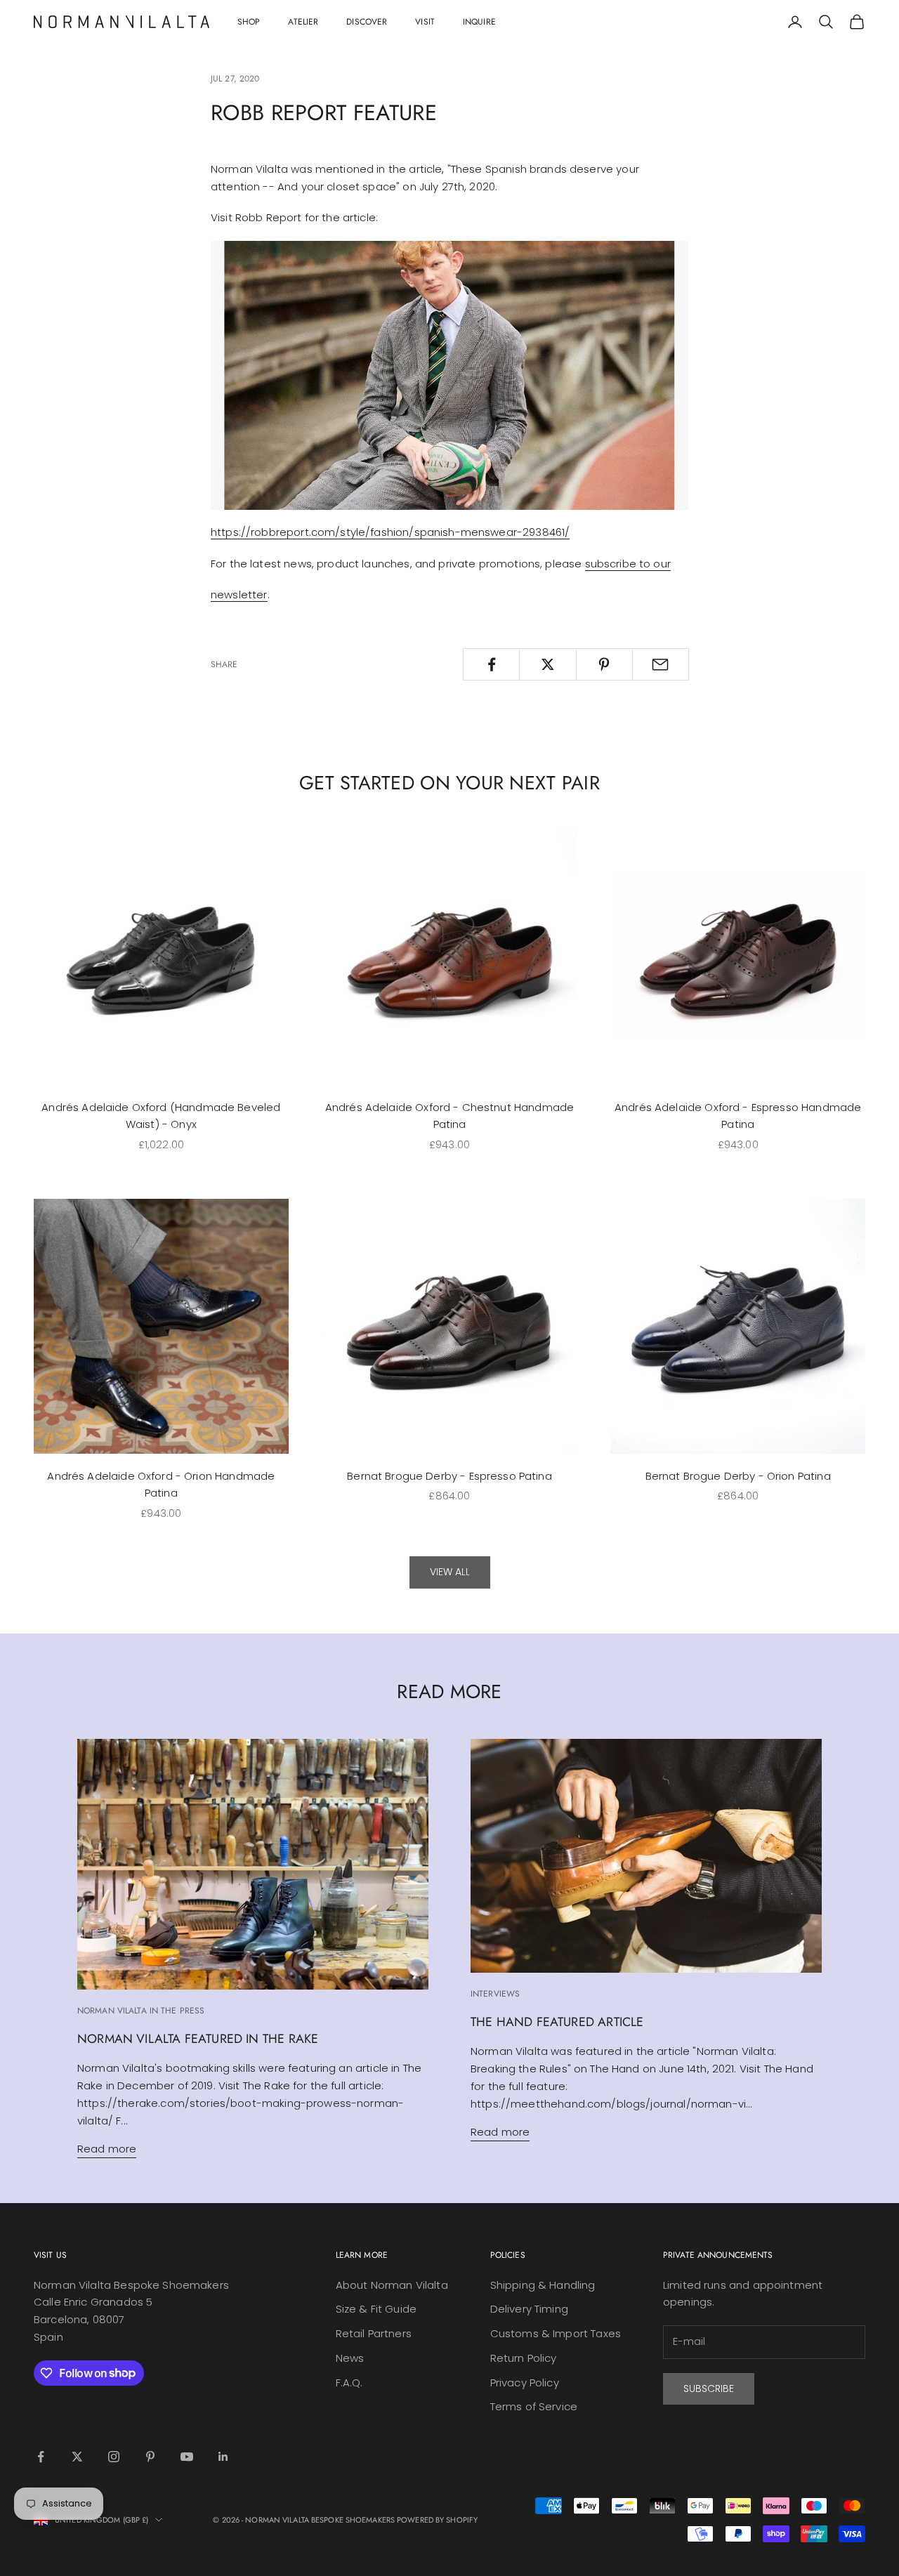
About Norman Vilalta (392, 2285)
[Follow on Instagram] (114, 2457)
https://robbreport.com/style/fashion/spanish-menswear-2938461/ (390, 532)
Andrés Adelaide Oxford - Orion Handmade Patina (161, 1485)
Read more (107, 2149)
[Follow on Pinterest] (150, 2457)
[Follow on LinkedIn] (223, 2457)
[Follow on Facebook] (41, 2457)
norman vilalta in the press (141, 2011)
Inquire (479, 22)
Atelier (303, 22)
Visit (425, 22)
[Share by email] (661, 664)
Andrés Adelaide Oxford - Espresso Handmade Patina (738, 1116)
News (350, 2358)
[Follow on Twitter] (77, 2457)
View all (450, 1572)
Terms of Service (534, 2406)
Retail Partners (374, 2333)
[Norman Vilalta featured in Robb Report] (449, 375)
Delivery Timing (529, 2309)
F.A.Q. (349, 2383)
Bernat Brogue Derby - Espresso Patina (449, 1476)
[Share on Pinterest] (604, 664)
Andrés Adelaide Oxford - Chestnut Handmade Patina (449, 1116)
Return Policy (524, 2358)
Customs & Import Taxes (556, 2333)
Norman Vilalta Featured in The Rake (198, 2039)
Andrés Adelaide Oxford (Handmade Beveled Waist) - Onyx (161, 1116)
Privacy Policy (525, 2383)
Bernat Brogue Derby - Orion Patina (738, 1476)
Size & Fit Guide (376, 2309)
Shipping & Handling (543, 2285)
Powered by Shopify (437, 2520)
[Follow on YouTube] (187, 2457)
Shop (249, 22)
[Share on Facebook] (491, 664)
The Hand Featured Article (557, 2022)
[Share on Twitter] (547, 664)
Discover (367, 22)
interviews (495, 1994)
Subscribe (709, 2388)
